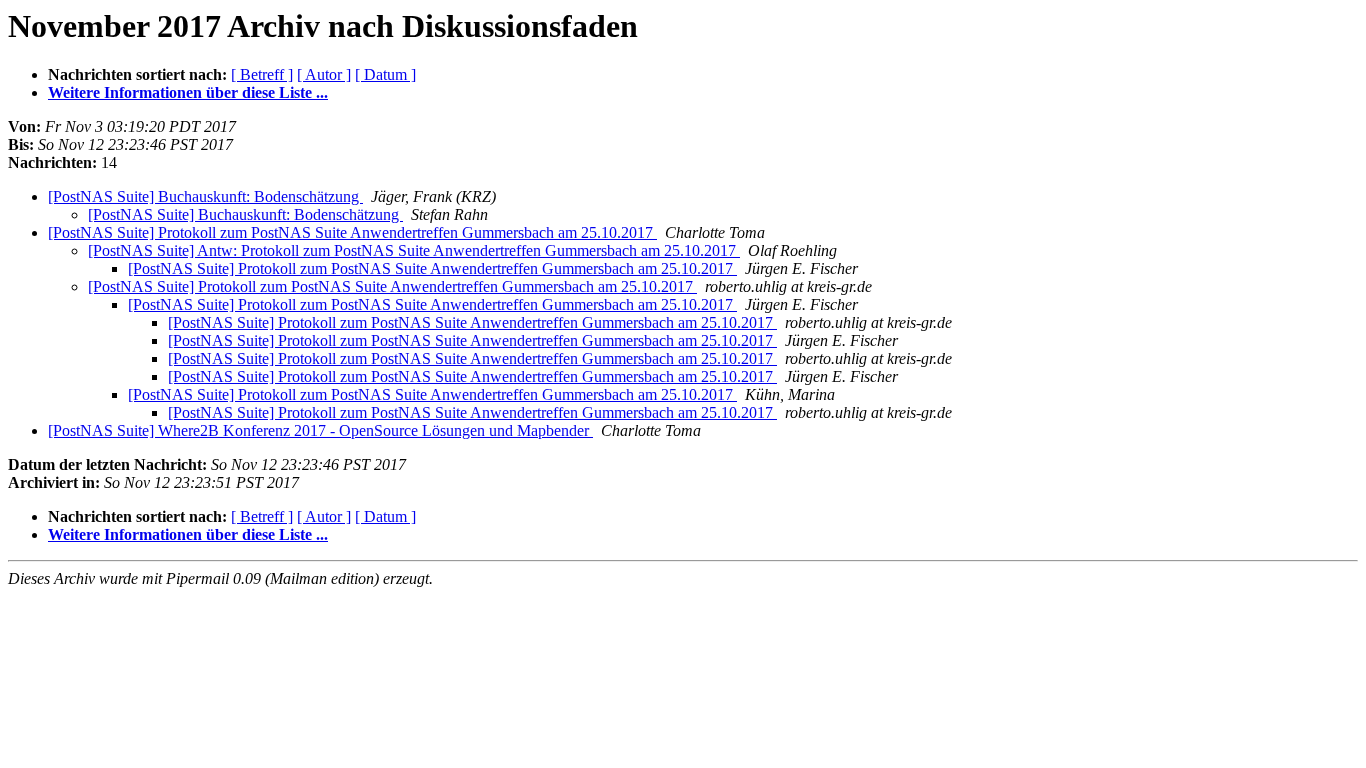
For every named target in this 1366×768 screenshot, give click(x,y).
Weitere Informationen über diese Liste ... (188, 92)
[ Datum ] (385, 74)
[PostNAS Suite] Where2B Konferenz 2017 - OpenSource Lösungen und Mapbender (320, 430)
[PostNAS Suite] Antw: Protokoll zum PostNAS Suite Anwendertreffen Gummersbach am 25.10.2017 (414, 250)
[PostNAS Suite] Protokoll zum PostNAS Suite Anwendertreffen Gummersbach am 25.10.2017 (352, 232)
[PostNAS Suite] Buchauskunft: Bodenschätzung (205, 196)
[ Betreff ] (262, 74)
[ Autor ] (324, 74)
